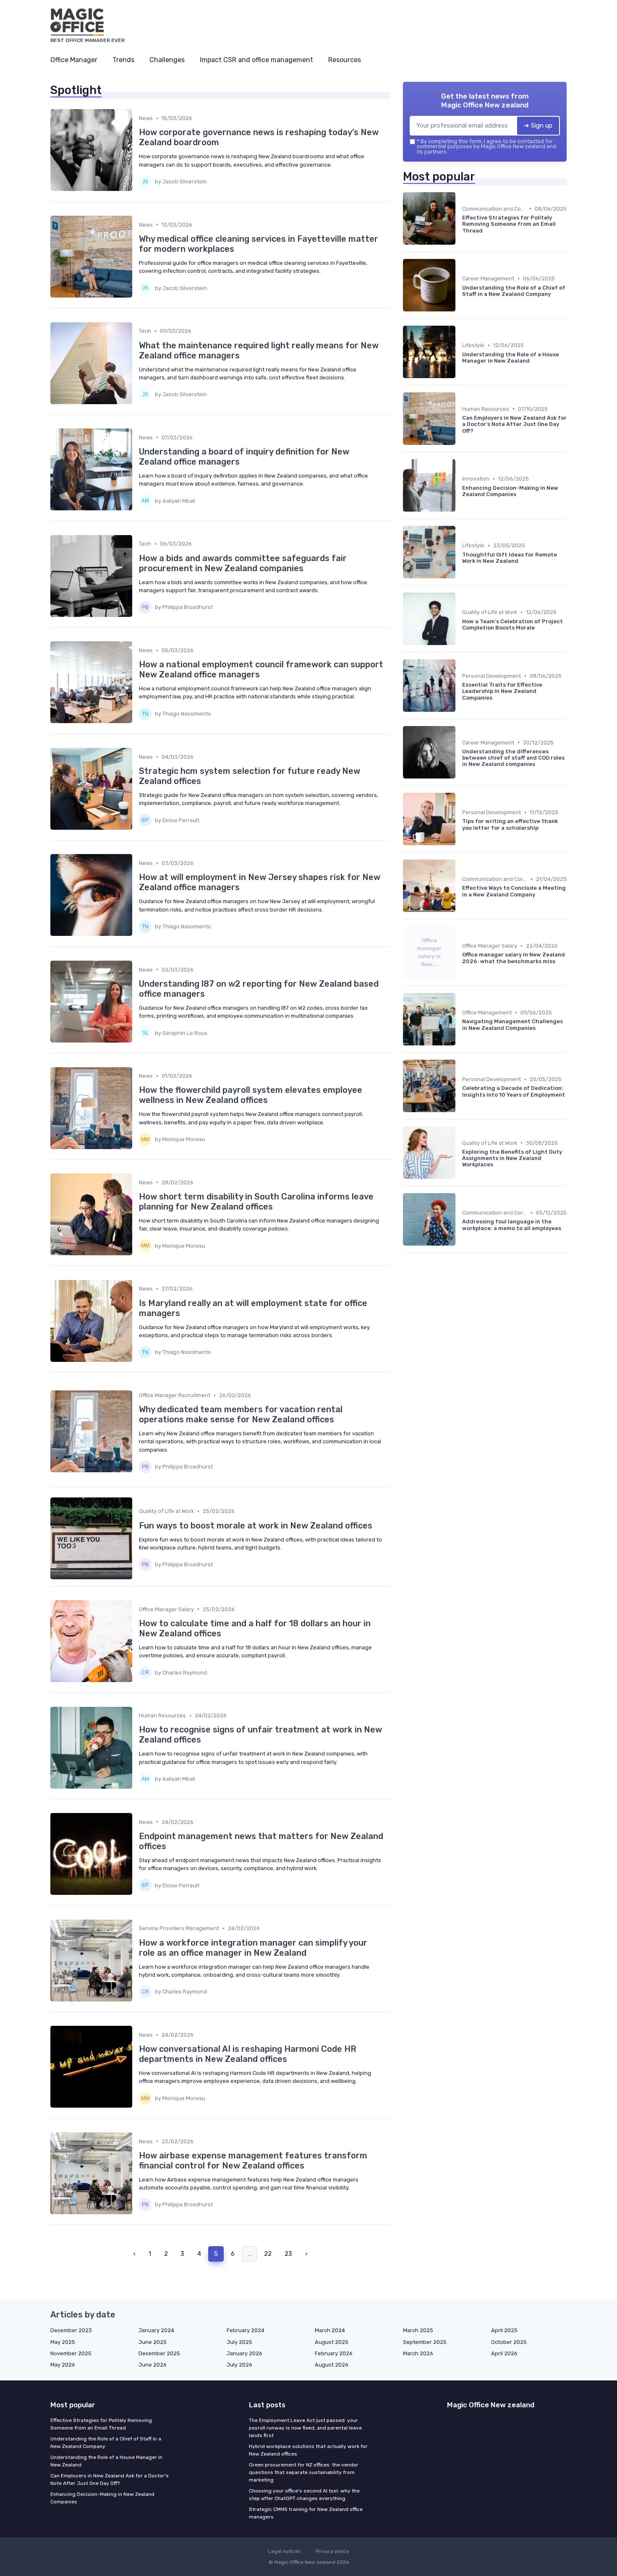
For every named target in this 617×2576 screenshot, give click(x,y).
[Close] (460, 1264)
